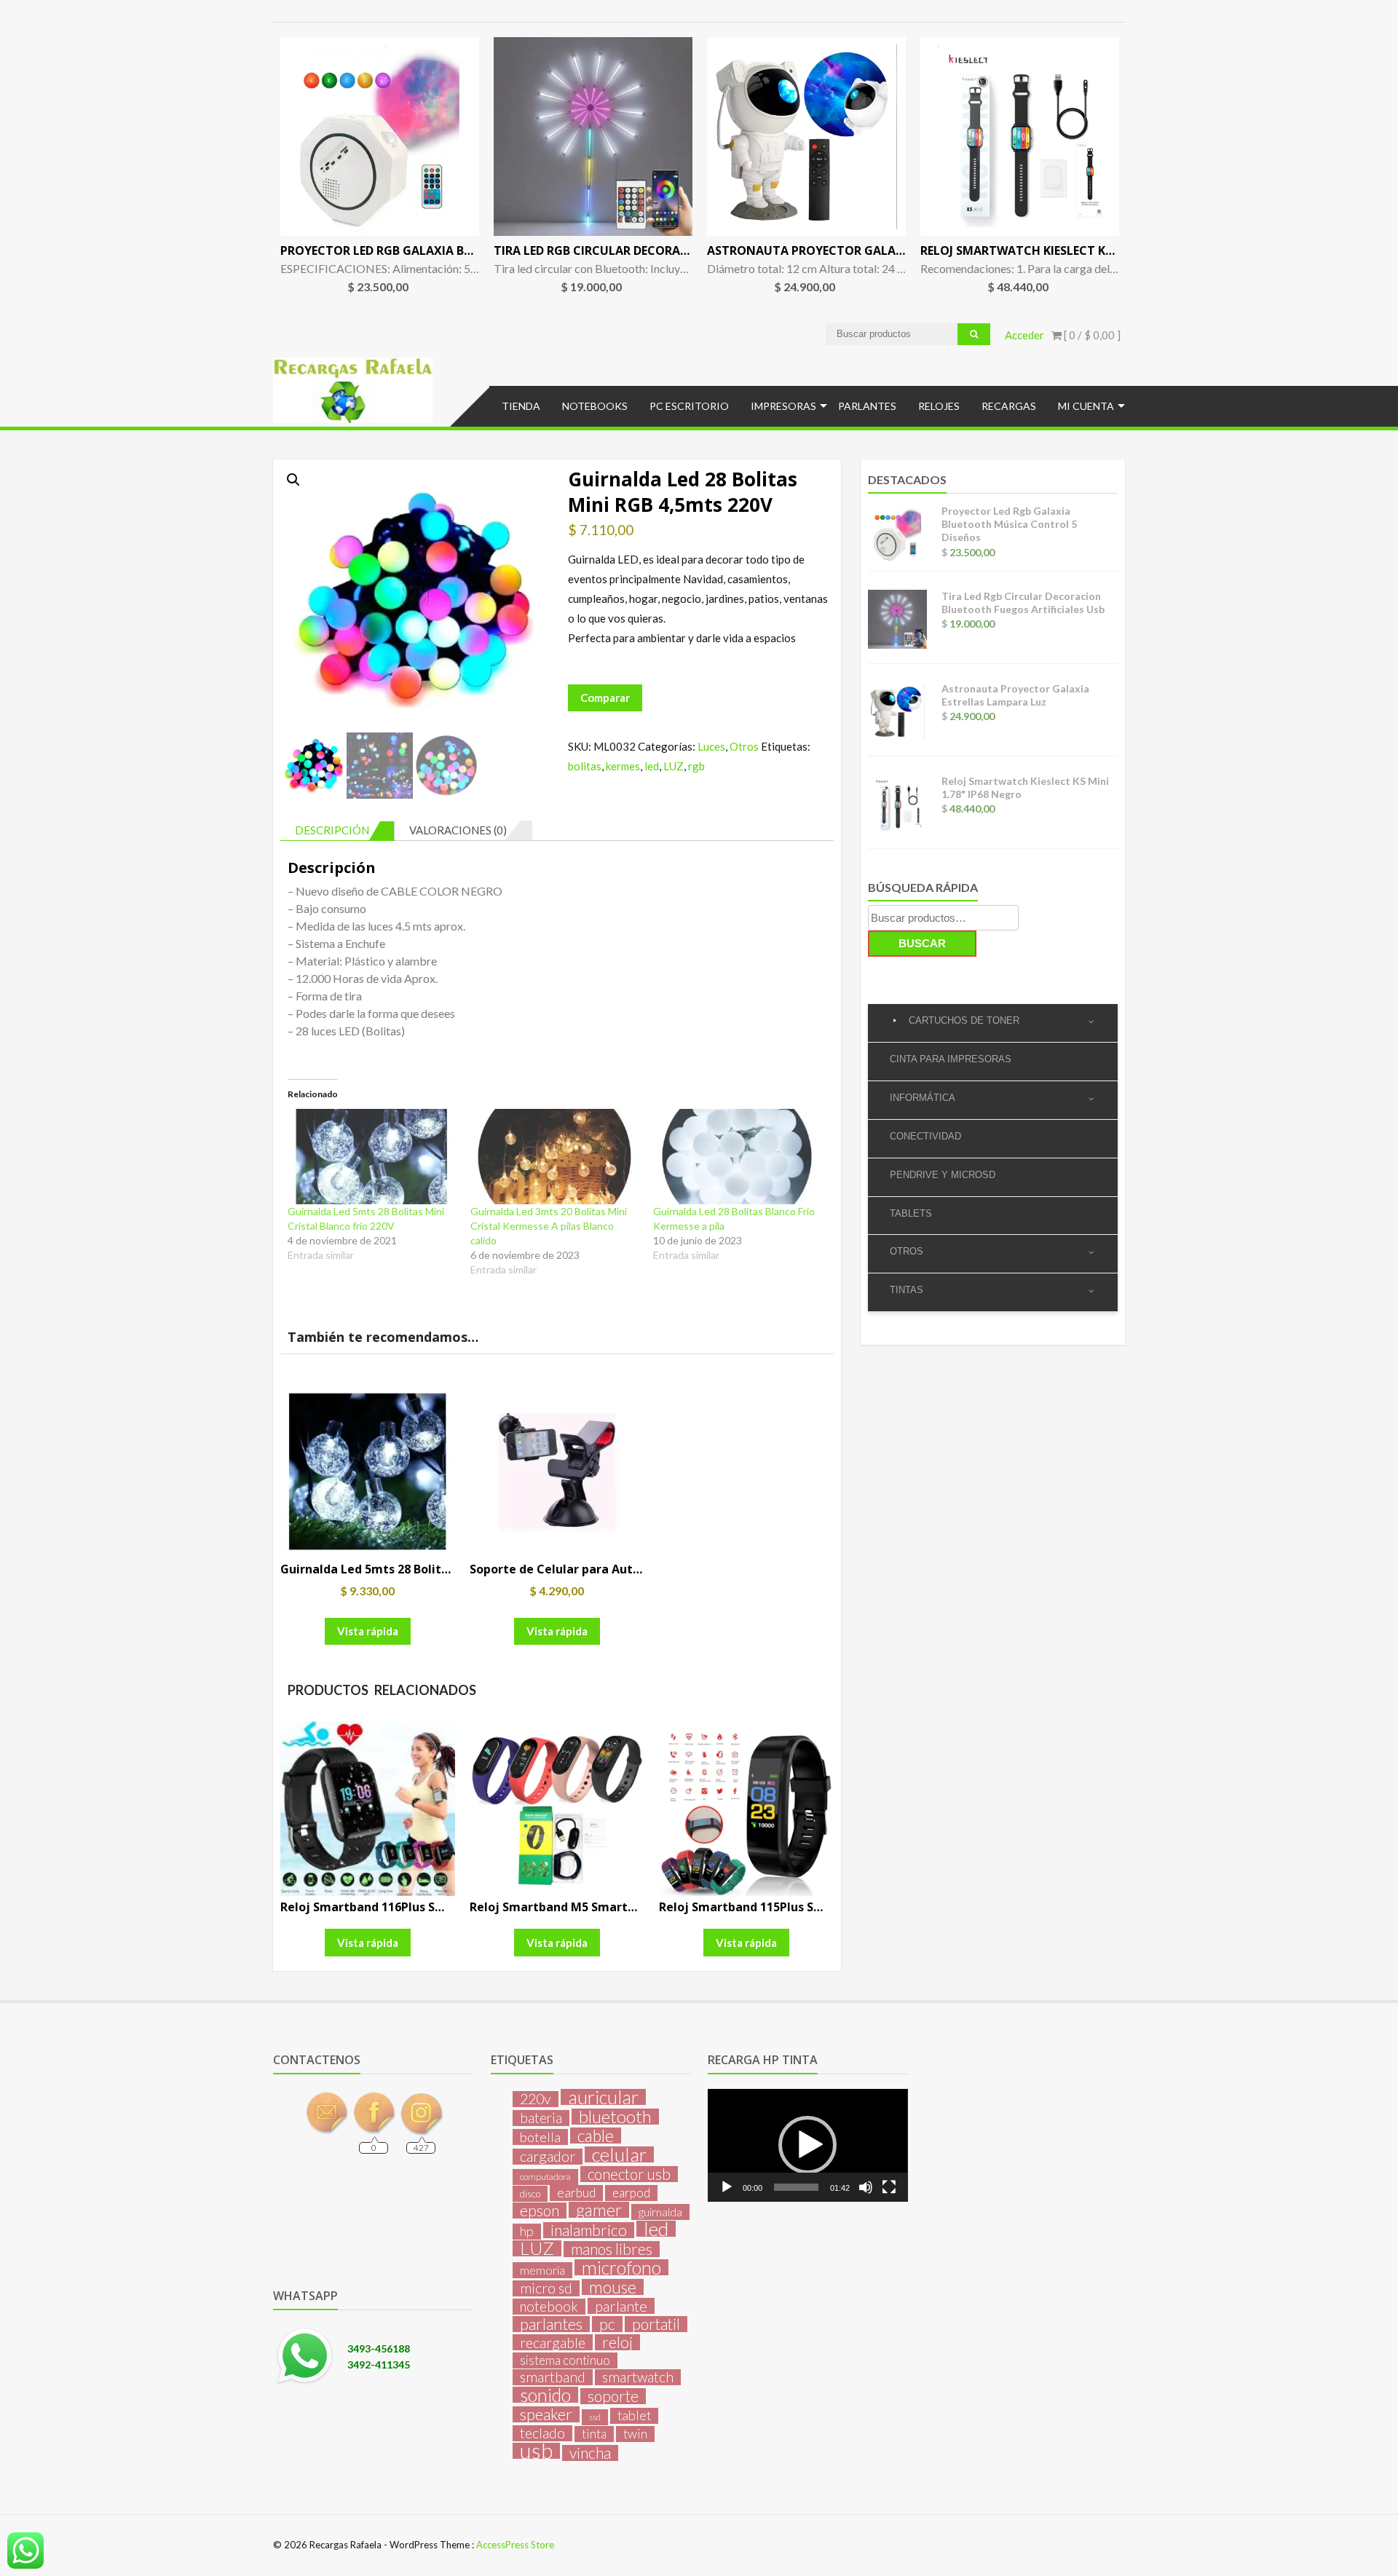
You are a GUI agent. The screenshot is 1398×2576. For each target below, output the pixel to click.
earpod (631, 2193)
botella (540, 2137)
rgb (696, 766)
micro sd (546, 2288)
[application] (807, 2145)
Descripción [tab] (332, 830)
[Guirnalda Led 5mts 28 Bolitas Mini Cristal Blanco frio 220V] (372, 1157)
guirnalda (660, 2212)
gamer (599, 2210)
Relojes (939, 406)
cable (596, 2136)
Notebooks (595, 406)
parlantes (551, 2324)
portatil (656, 2324)
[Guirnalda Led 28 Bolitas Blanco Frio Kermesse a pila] (737, 1157)
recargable (553, 2342)
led (652, 766)
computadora (545, 2177)
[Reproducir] (727, 2187)
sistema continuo (565, 2360)
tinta (594, 2434)
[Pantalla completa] (889, 2187)
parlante (621, 2306)
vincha (590, 2453)
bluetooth (615, 2117)
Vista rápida (368, 1631)
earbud (576, 2193)
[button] (293, 480)
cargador (548, 2157)
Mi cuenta (1086, 406)
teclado (542, 2433)
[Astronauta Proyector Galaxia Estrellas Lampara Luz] (806, 137)
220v (536, 2099)
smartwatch (638, 2377)
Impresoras (783, 406)
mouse (613, 2287)
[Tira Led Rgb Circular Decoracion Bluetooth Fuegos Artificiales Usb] (593, 137)
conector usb (629, 2174)
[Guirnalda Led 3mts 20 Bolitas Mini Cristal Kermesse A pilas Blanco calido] (554, 1157)
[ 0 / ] (1091, 335)
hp (527, 2231)
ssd (595, 2417)
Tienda (521, 406)
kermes (623, 766)
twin (635, 2434)
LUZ (674, 766)
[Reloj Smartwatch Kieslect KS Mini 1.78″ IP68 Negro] (1020, 137)
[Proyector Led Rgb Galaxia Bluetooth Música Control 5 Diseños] (380, 137)
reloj (617, 2342)
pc (607, 2324)
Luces (711, 746)
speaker (546, 2414)
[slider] (796, 2187)
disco (530, 2194)
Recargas (1009, 406)
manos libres (612, 2249)
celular (619, 2154)
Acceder (1024, 335)
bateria (541, 2118)
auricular (603, 2097)
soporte (613, 2396)
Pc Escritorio (689, 406)
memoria (542, 2270)
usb (536, 2451)
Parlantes (867, 406)
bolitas (585, 766)
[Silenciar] (866, 2187)
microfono (621, 2267)
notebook (549, 2307)
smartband (553, 2377)
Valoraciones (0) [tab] (458, 830)
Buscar (922, 943)
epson (540, 2210)
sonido (545, 2395)
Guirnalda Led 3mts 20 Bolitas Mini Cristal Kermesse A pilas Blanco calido (549, 1226)
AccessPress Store (515, 2545)
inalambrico (589, 2230)
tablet (634, 2415)
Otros (744, 746)
